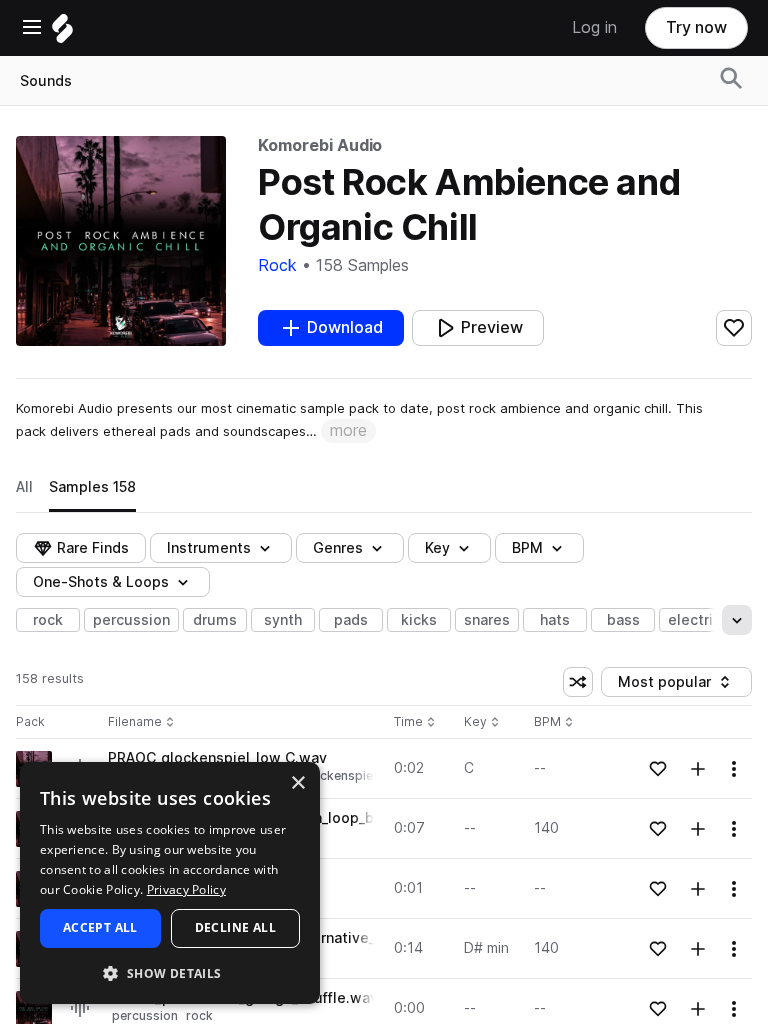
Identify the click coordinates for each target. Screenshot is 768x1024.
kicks (419, 620)
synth (283, 620)
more (348, 430)
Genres (338, 548)
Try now (696, 27)
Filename (135, 722)
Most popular (672, 685)
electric (694, 620)
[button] (170, 972)
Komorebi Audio (320, 145)
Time (415, 722)
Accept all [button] (100, 927)
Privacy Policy (186, 889)
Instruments (209, 548)
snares (487, 620)
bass (623, 620)
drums (215, 620)
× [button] (297, 783)
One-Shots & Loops (101, 582)
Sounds (46, 81)
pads (351, 620)
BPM (527, 548)
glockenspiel (338, 775)
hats (555, 620)
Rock (277, 265)
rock (48, 620)
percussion (131, 620)
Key (483, 722)
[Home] (62, 33)
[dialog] (170, 883)
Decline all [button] (235, 927)
